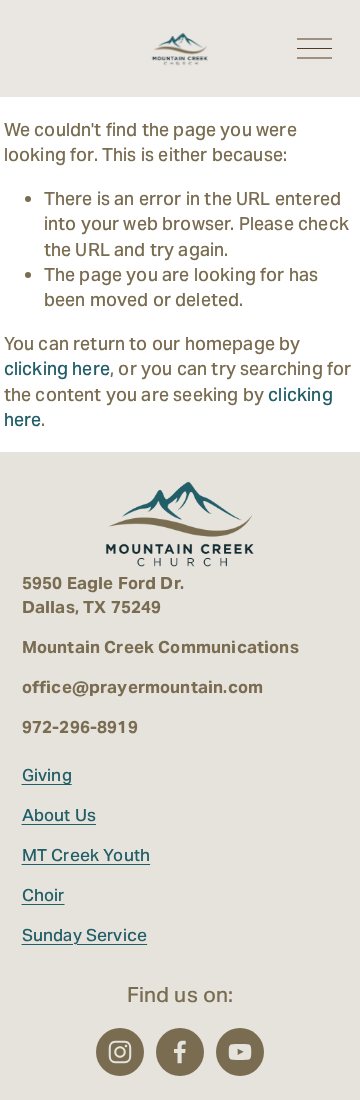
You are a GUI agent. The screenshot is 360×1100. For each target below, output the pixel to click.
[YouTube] (240, 1052)
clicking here (57, 368)
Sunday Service (85, 935)
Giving (47, 775)
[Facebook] (180, 1052)
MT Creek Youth (86, 855)
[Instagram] (120, 1052)
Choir (43, 895)
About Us (59, 815)
